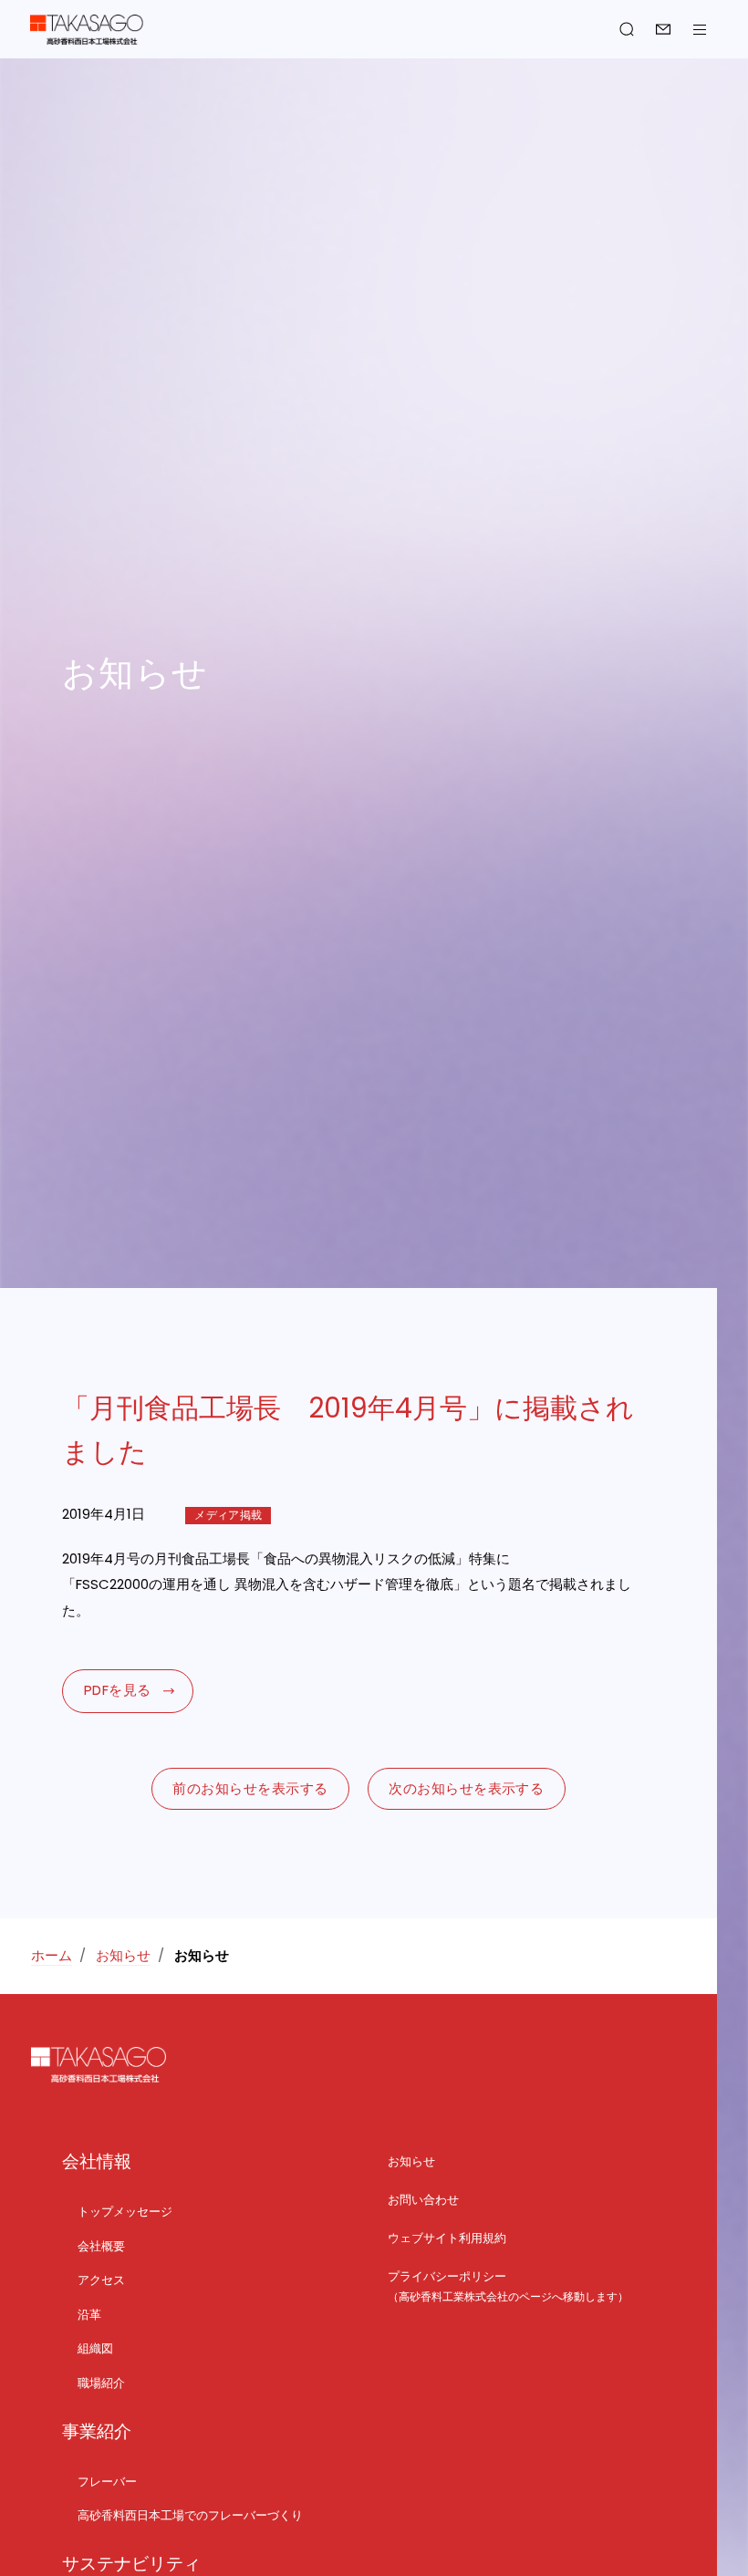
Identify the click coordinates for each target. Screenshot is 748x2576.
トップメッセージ (125, 2212)
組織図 (95, 2348)
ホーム (52, 1955)
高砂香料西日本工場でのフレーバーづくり (190, 2515)
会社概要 (101, 2246)
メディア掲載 (228, 1515)
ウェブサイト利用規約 (447, 2238)
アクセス (101, 2280)
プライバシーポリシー (447, 2276)
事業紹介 (97, 2431)
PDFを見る (118, 1690)
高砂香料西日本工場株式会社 (87, 30)
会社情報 (97, 2161)
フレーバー (107, 2482)
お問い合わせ (663, 29)
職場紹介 (101, 2383)
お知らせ (123, 1955)
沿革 (89, 2315)
